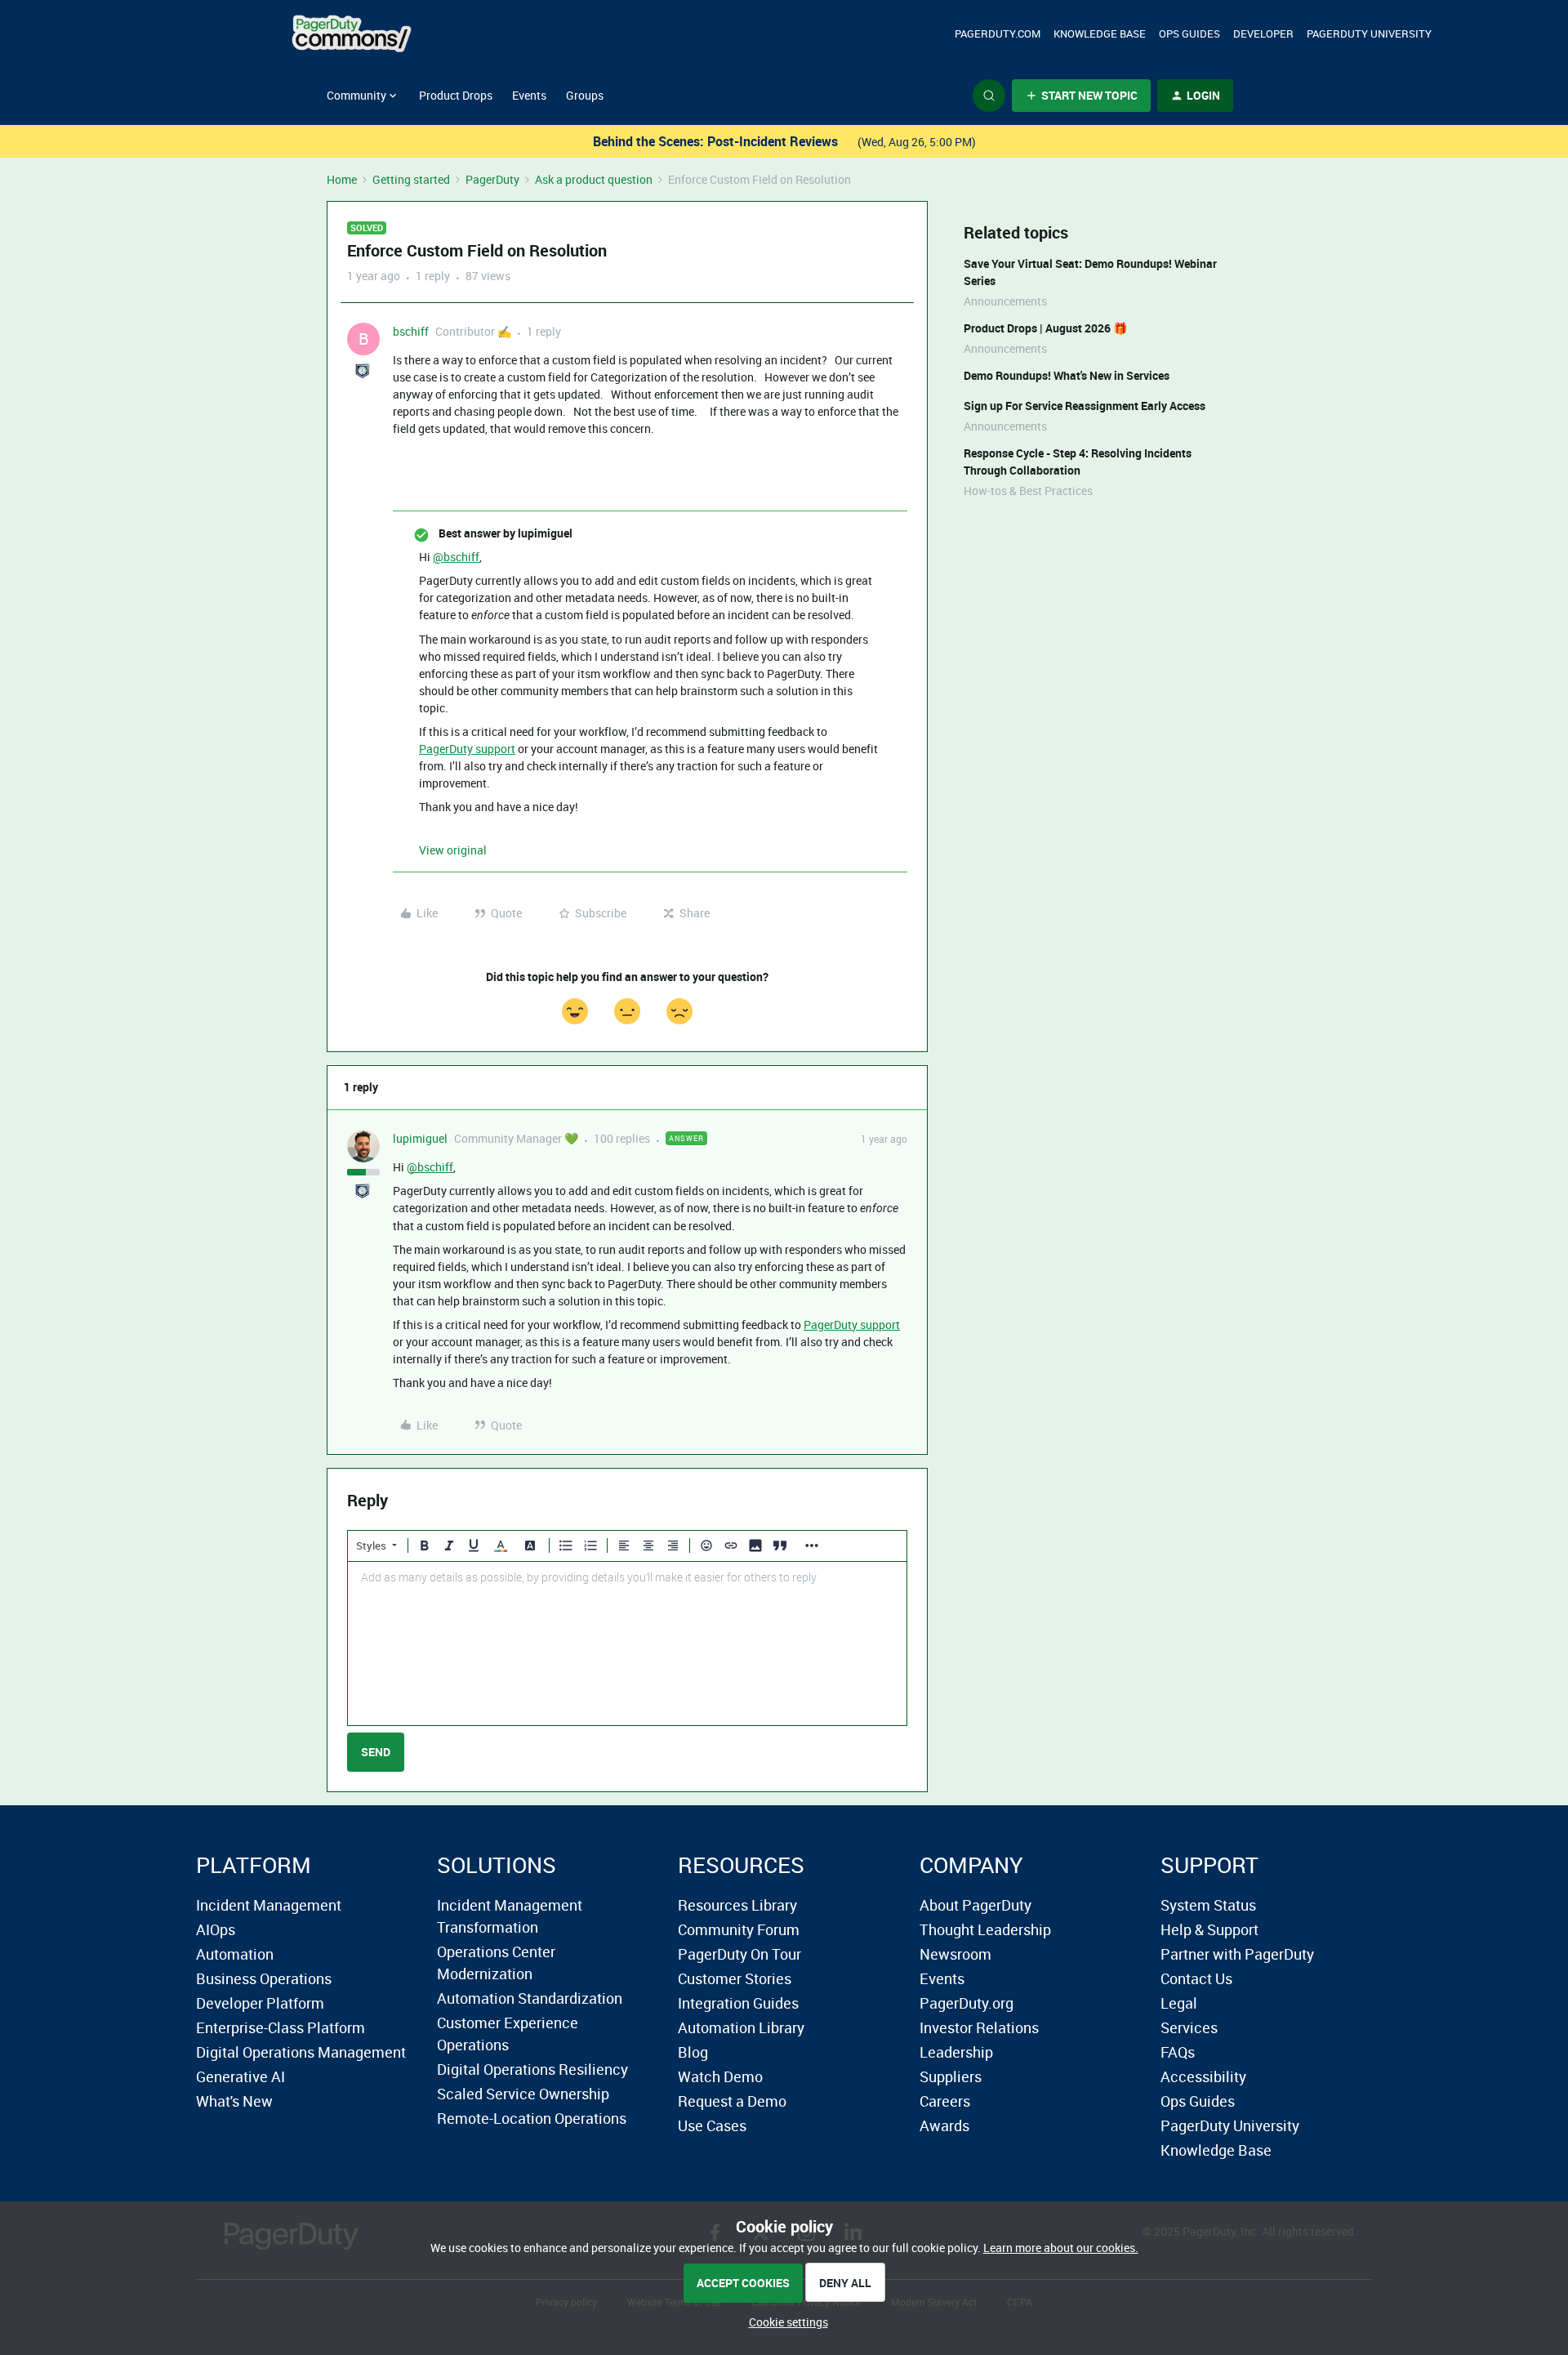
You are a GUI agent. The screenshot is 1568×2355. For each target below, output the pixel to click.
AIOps (216, 1929)
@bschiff (456, 557)
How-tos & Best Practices (1028, 491)
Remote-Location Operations (532, 2118)
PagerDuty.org (967, 2003)
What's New (234, 2101)
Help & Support (1209, 1929)
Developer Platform (260, 2003)
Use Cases (712, 2125)
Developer (1263, 33)
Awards (944, 2125)
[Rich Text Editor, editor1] (627, 1644)
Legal (1179, 2003)
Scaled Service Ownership (523, 2094)
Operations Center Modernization (496, 1962)
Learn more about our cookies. (1061, 2248)
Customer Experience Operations (508, 2034)
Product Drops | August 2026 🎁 (1045, 328)
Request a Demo (732, 2101)
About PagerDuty (976, 1905)
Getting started (411, 179)
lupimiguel (420, 1138)
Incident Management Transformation (510, 1916)
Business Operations (264, 1978)
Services (1189, 2027)
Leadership (956, 2052)
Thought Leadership (985, 1929)
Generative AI (241, 2076)
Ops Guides (1198, 2101)
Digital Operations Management (301, 2052)
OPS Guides (1189, 33)
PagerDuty (492, 179)
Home (342, 179)
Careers (945, 2101)
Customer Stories (735, 1978)
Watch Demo (720, 2076)
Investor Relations (979, 2027)
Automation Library (741, 2027)
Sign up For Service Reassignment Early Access (1085, 406)
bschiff (411, 331)
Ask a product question (594, 179)
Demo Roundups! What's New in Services (1067, 375)
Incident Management (269, 1905)
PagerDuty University (1369, 33)
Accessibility (1203, 2076)
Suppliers (951, 2076)
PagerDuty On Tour (739, 1954)
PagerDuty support (467, 749)
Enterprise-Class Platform (281, 2027)
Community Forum (739, 1929)
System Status (1208, 1905)
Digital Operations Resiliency (532, 2069)
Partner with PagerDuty (1237, 1954)
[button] (1081, 96)
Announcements (1005, 301)
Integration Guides (738, 2003)
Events (529, 95)
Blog (693, 2052)
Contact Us (1196, 1978)
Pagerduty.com (998, 33)
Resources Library (737, 1905)
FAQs (1178, 2052)
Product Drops (456, 95)
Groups (585, 95)
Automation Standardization (530, 1998)
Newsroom (955, 1954)
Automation (235, 1954)
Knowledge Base (1100, 33)
